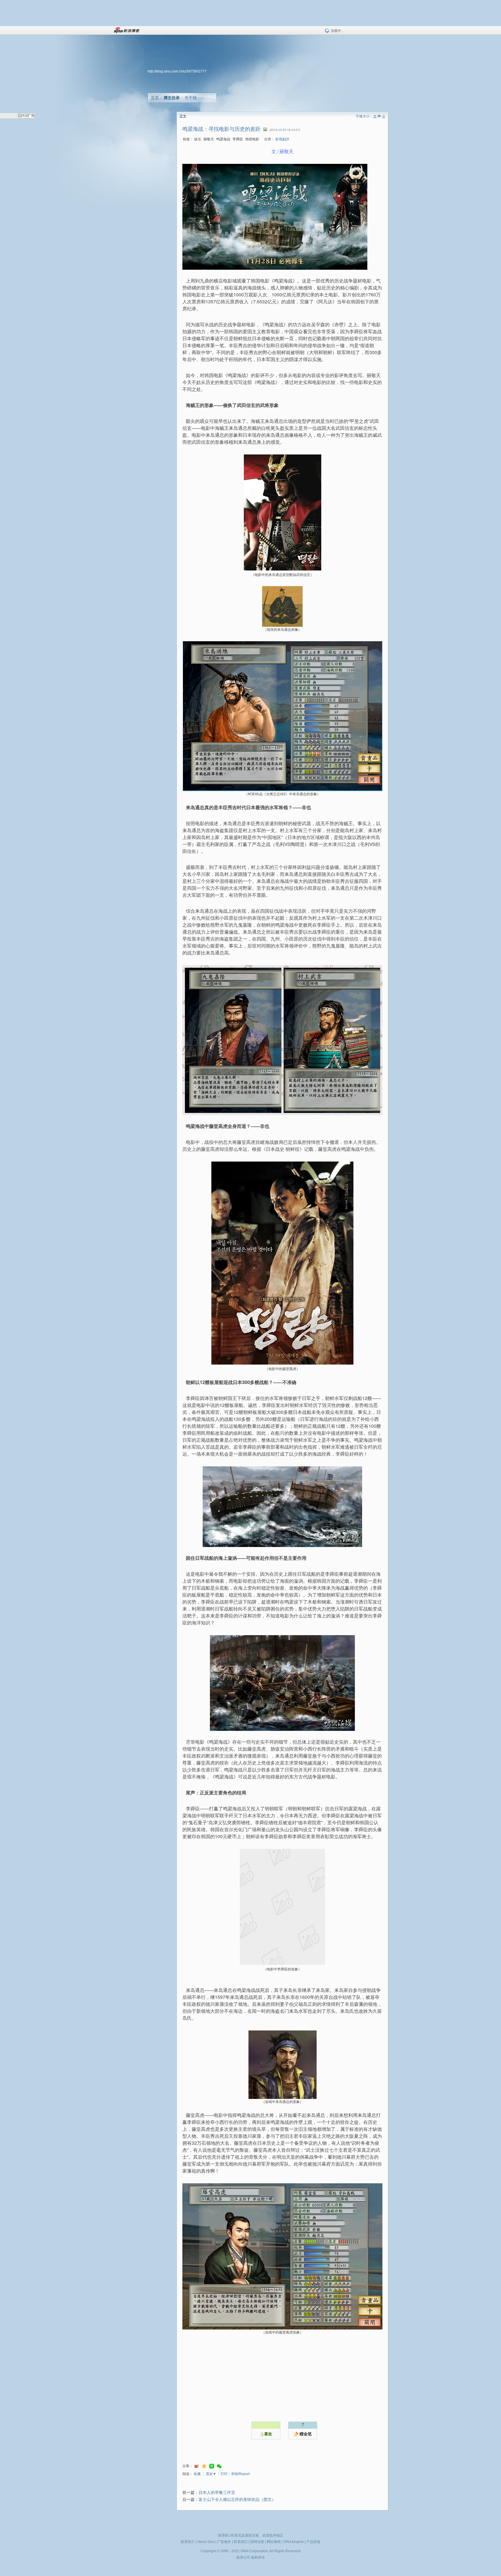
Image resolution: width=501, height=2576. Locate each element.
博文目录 (172, 98)
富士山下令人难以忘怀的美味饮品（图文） (237, 2500)
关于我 (190, 98)
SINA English (294, 2542)
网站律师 (274, 2542)
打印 (224, 2474)
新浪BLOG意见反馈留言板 (238, 2535)
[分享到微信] (219, 2466)
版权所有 (258, 2557)
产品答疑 (313, 2542)
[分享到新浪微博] (197, 2466)
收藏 (197, 2474)
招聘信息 (257, 2542)
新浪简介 (188, 2542)
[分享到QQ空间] (204, 2466)
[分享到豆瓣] (212, 2466)
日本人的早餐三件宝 (217, 2493)
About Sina (206, 2542)
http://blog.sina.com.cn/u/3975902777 (177, 71)
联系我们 (241, 2542)
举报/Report (240, 2474)
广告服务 (224, 2542)
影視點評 (282, 139)
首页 (155, 98)
